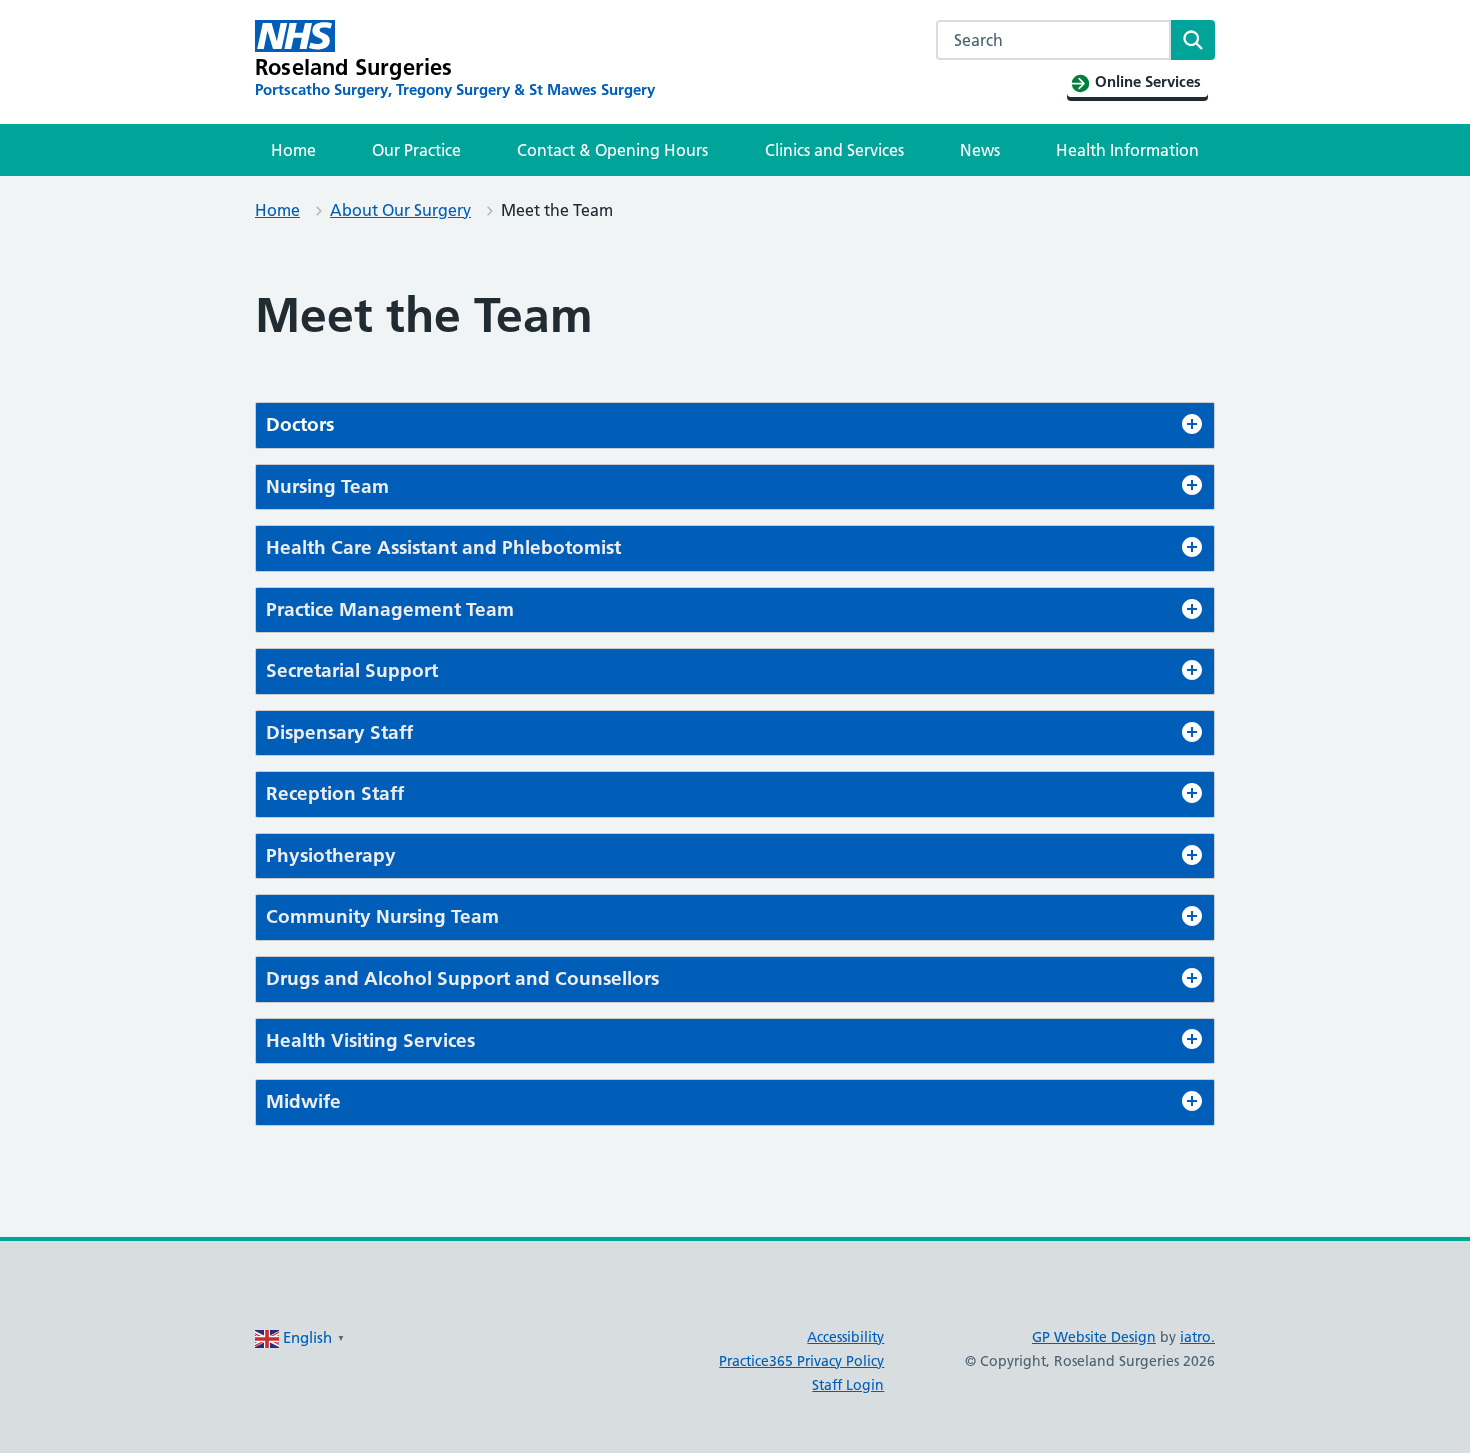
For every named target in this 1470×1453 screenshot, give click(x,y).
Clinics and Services (834, 150)
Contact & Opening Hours (612, 150)
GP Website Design (1094, 1337)
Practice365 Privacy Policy (801, 1361)
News (980, 150)
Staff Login (848, 1385)
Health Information (1127, 150)
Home (293, 150)
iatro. (1197, 1337)
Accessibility (845, 1337)
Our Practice (416, 150)
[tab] (735, 425)
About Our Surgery (400, 210)
